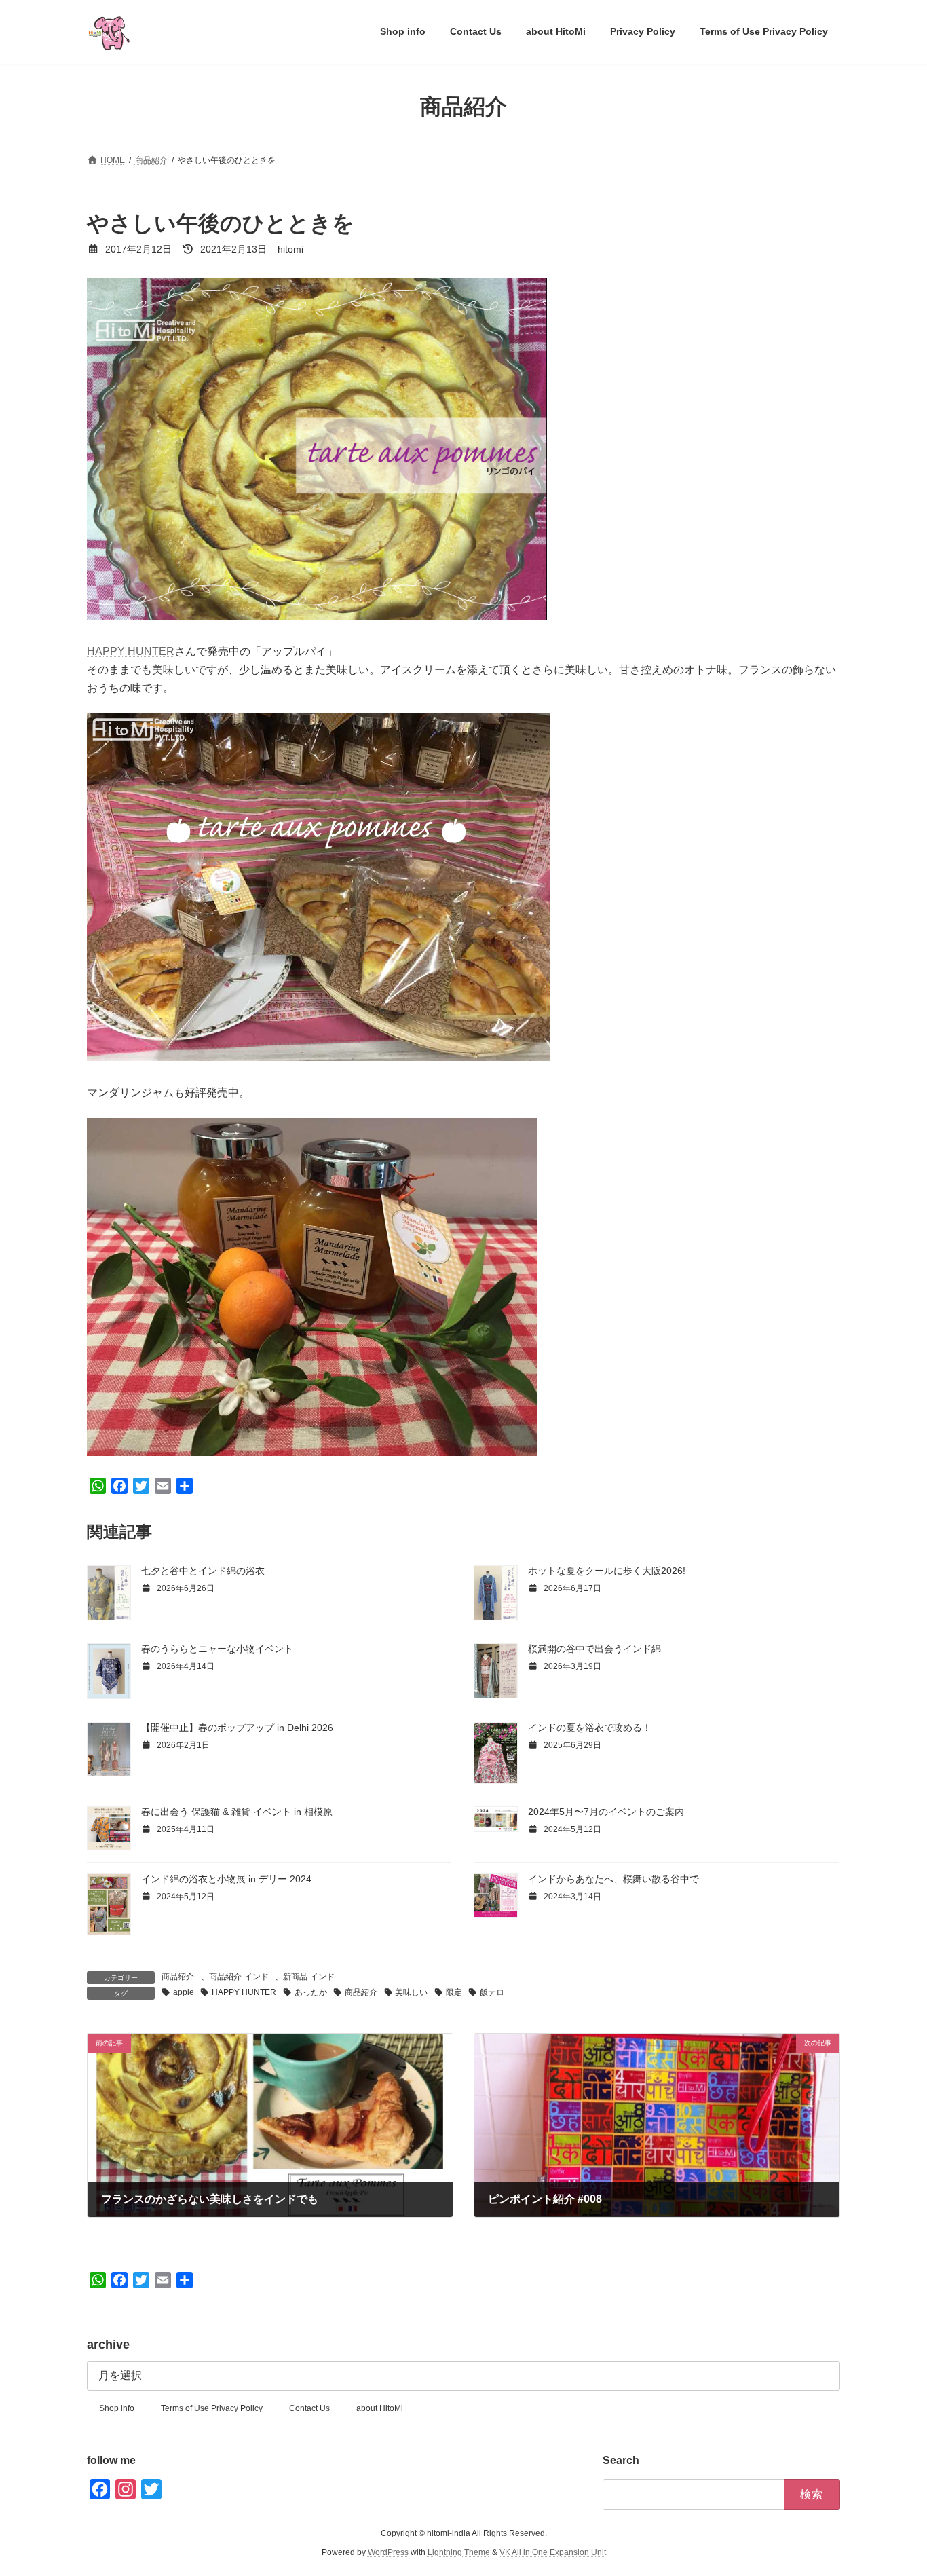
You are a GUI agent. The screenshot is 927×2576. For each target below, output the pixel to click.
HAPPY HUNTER (131, 651)
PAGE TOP (893, 2486)
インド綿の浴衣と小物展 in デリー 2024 (226, 1879)
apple (184, 1992)
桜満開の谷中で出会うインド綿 (594, 1649)
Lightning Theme (459, 2553)
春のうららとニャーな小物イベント (217, 1649)
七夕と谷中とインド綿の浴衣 (203, 1571)
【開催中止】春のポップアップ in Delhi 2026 (237, 1728)
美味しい (411, 1992)
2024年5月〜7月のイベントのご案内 (606, 1812)
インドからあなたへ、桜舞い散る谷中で (613, 1879)
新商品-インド (309, 1977)
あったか (311, 1992)
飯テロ (492, 1992)
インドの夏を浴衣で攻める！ (590, 1728)
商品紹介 (178, 1977)
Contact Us (309, 2408)
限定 (454, 1992)
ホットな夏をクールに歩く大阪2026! (607, 1571)
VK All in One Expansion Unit (553, 2553)
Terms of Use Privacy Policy (212, 2408)
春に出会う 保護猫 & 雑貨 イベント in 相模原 (237, 1812)
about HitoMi (380, 2408)
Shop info (117, 2408)
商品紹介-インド (239, 1977)
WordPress (388, 2553)
